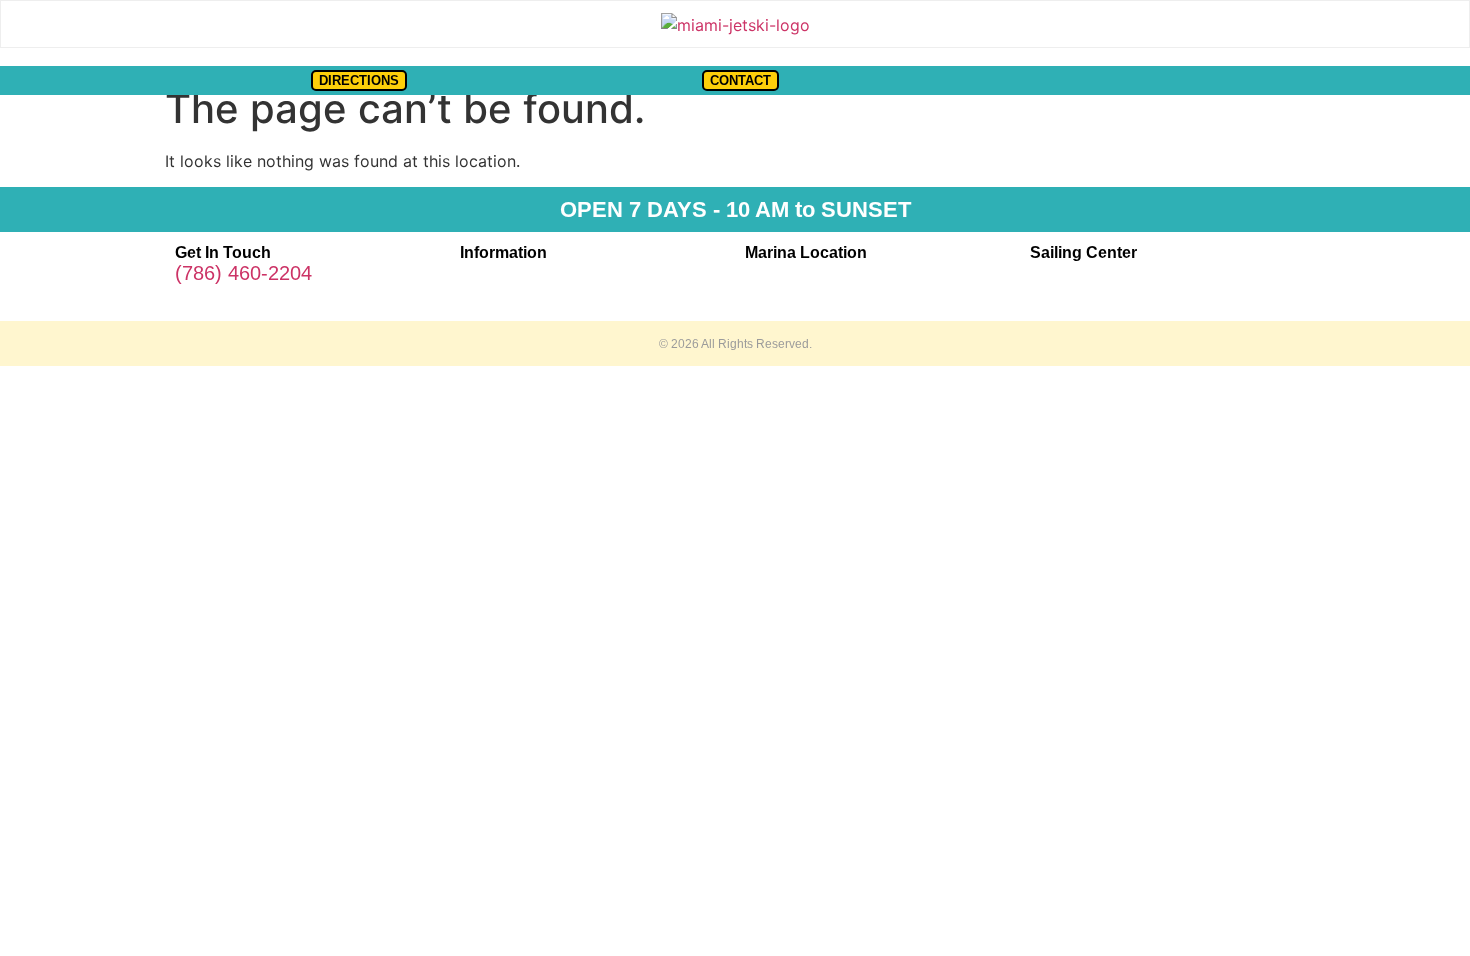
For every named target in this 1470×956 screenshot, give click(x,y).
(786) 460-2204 (243, 273)
